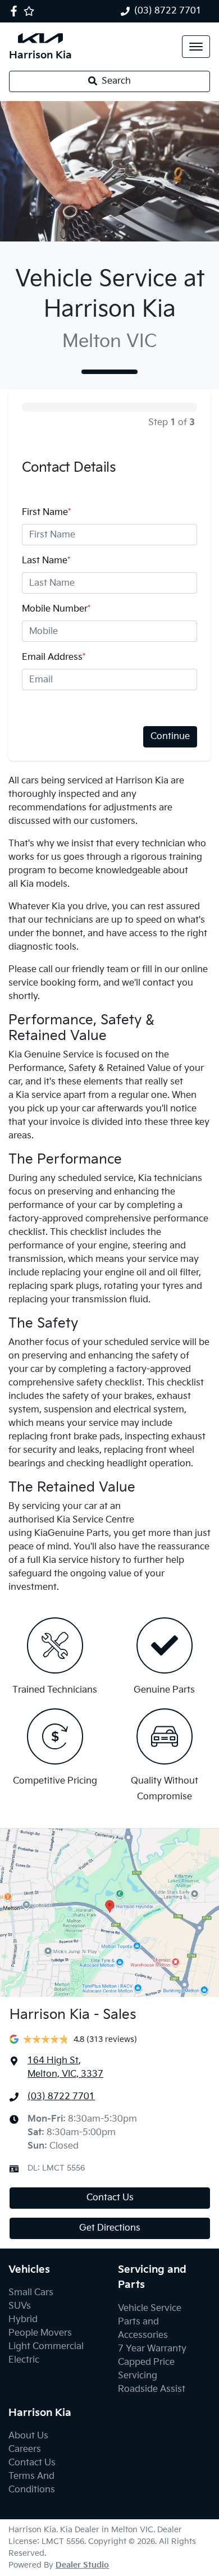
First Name (46, 512)
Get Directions (110, 2228)
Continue (170, 737)
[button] (196, 47)
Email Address (54, 657)
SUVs (20, 2306)
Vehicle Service (150, 2308)
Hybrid (23, 2320)
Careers (25, 2449)
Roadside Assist (152, 2389)
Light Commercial (46, 2347)
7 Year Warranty (152, 2349)
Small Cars (31, 2293)
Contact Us (110, 2198)
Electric (24, 2360)
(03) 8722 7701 (168, 11)
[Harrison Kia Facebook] (16, 11)
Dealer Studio (82, 2565)
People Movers (40, 2333)
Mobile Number (56, 609)
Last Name (46, 561)
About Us (28, 2436)
